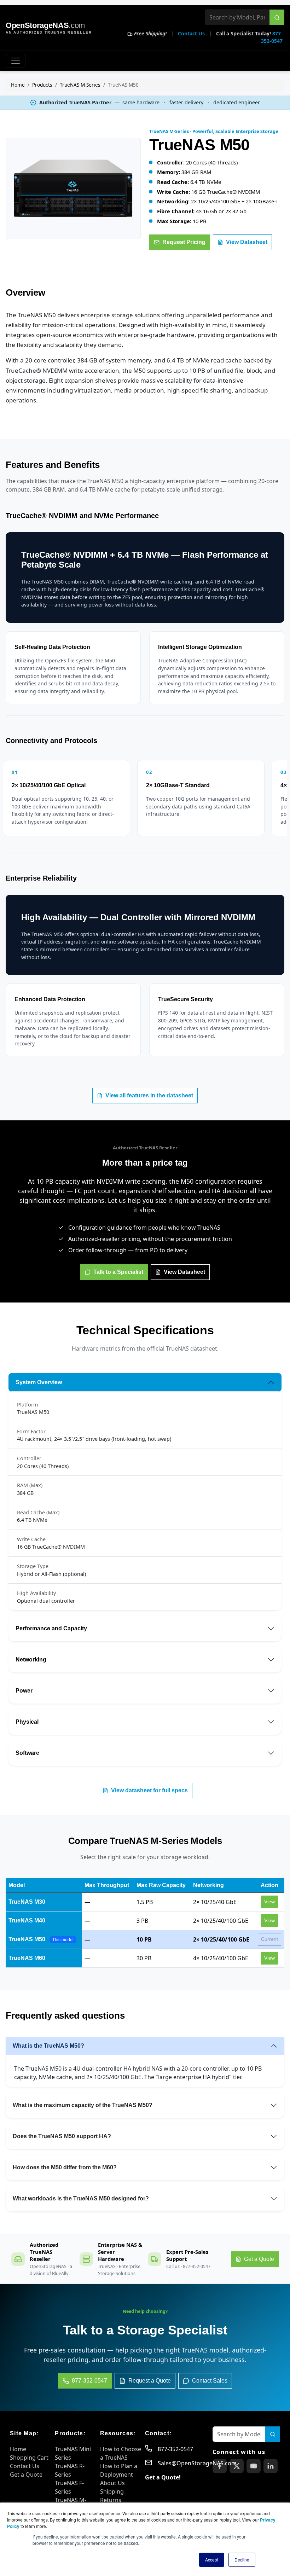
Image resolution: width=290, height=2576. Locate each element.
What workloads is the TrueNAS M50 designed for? (81, 2198)
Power (24, 1691)
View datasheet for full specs (149, 1790)
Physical (27, 1722)
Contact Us (191, 33)
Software (27, 1753)
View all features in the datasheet (149, 1095)
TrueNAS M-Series (80, 85)
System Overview (39, 1382)
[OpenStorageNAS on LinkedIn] (271, 2466)
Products (42, 85)
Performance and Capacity (51, 1628)
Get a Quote (26, 2475)
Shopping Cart (29, 2458)
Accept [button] (212, 2560)
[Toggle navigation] (16, 61)
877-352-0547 (175, 2449)
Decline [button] (242, 2560)
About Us (112, 2483)
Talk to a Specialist (118, 1272)
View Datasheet (247, 242)
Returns (111, 2500)
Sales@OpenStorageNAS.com (197, 2463)
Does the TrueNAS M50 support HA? (62, 2136)
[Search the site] (277, 17)
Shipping (112, 2491)
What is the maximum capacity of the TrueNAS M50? (83, 2105)
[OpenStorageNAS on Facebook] (220, 2466)
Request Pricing (184, 242)
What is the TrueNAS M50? (48, 2046)
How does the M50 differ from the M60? (65, 2167)
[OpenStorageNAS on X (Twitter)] (237, 2466)
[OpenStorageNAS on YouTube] (254, 2466)
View (269, 1902)
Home (18, 85)
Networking (31, 1660)
